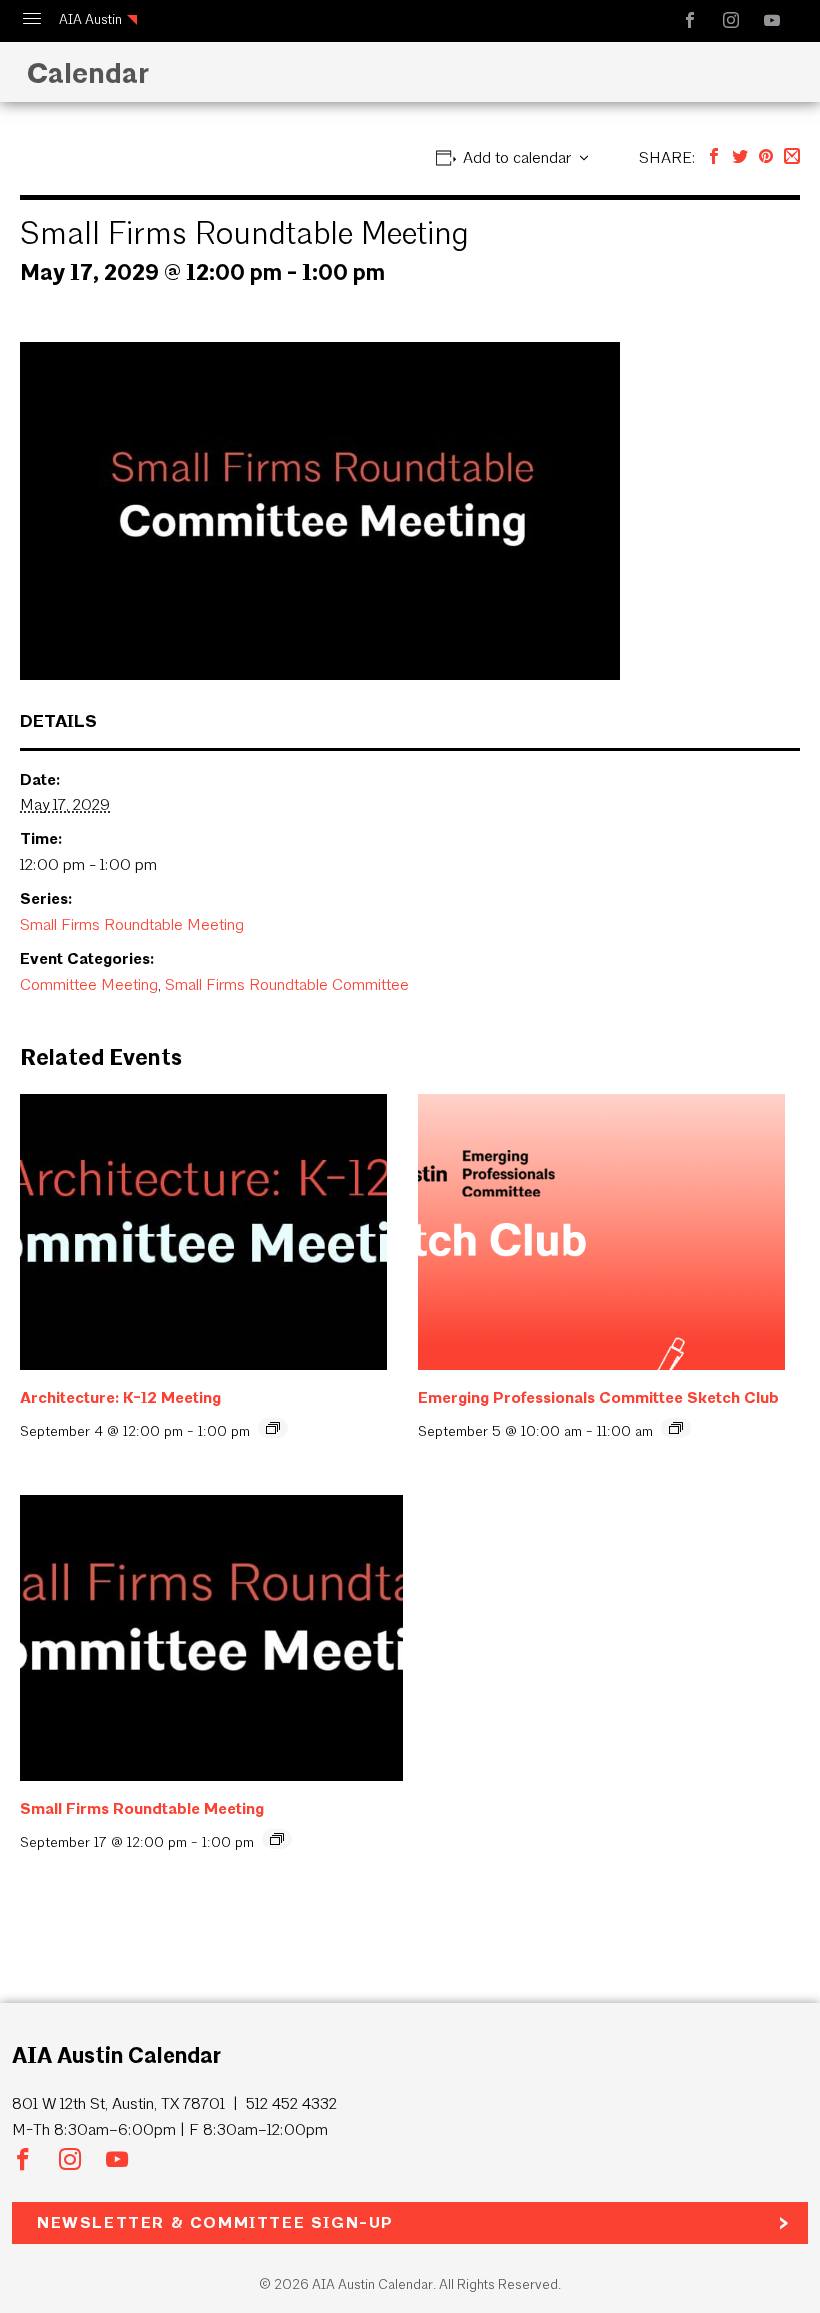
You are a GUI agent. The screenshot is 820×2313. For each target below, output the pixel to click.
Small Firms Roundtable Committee (287, 984)
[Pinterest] (766, 157)
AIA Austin (90, 19)
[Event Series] (273, 1428)
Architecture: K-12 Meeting (120, 1397)
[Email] (792, 157)
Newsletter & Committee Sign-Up (215, 2222)
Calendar (84, 73)
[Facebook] (714, 157)
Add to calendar (517, 157)
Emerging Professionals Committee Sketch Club (598, 1397)
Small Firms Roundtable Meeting (132, 924)
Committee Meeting (89, 984)
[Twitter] (740, 157)
